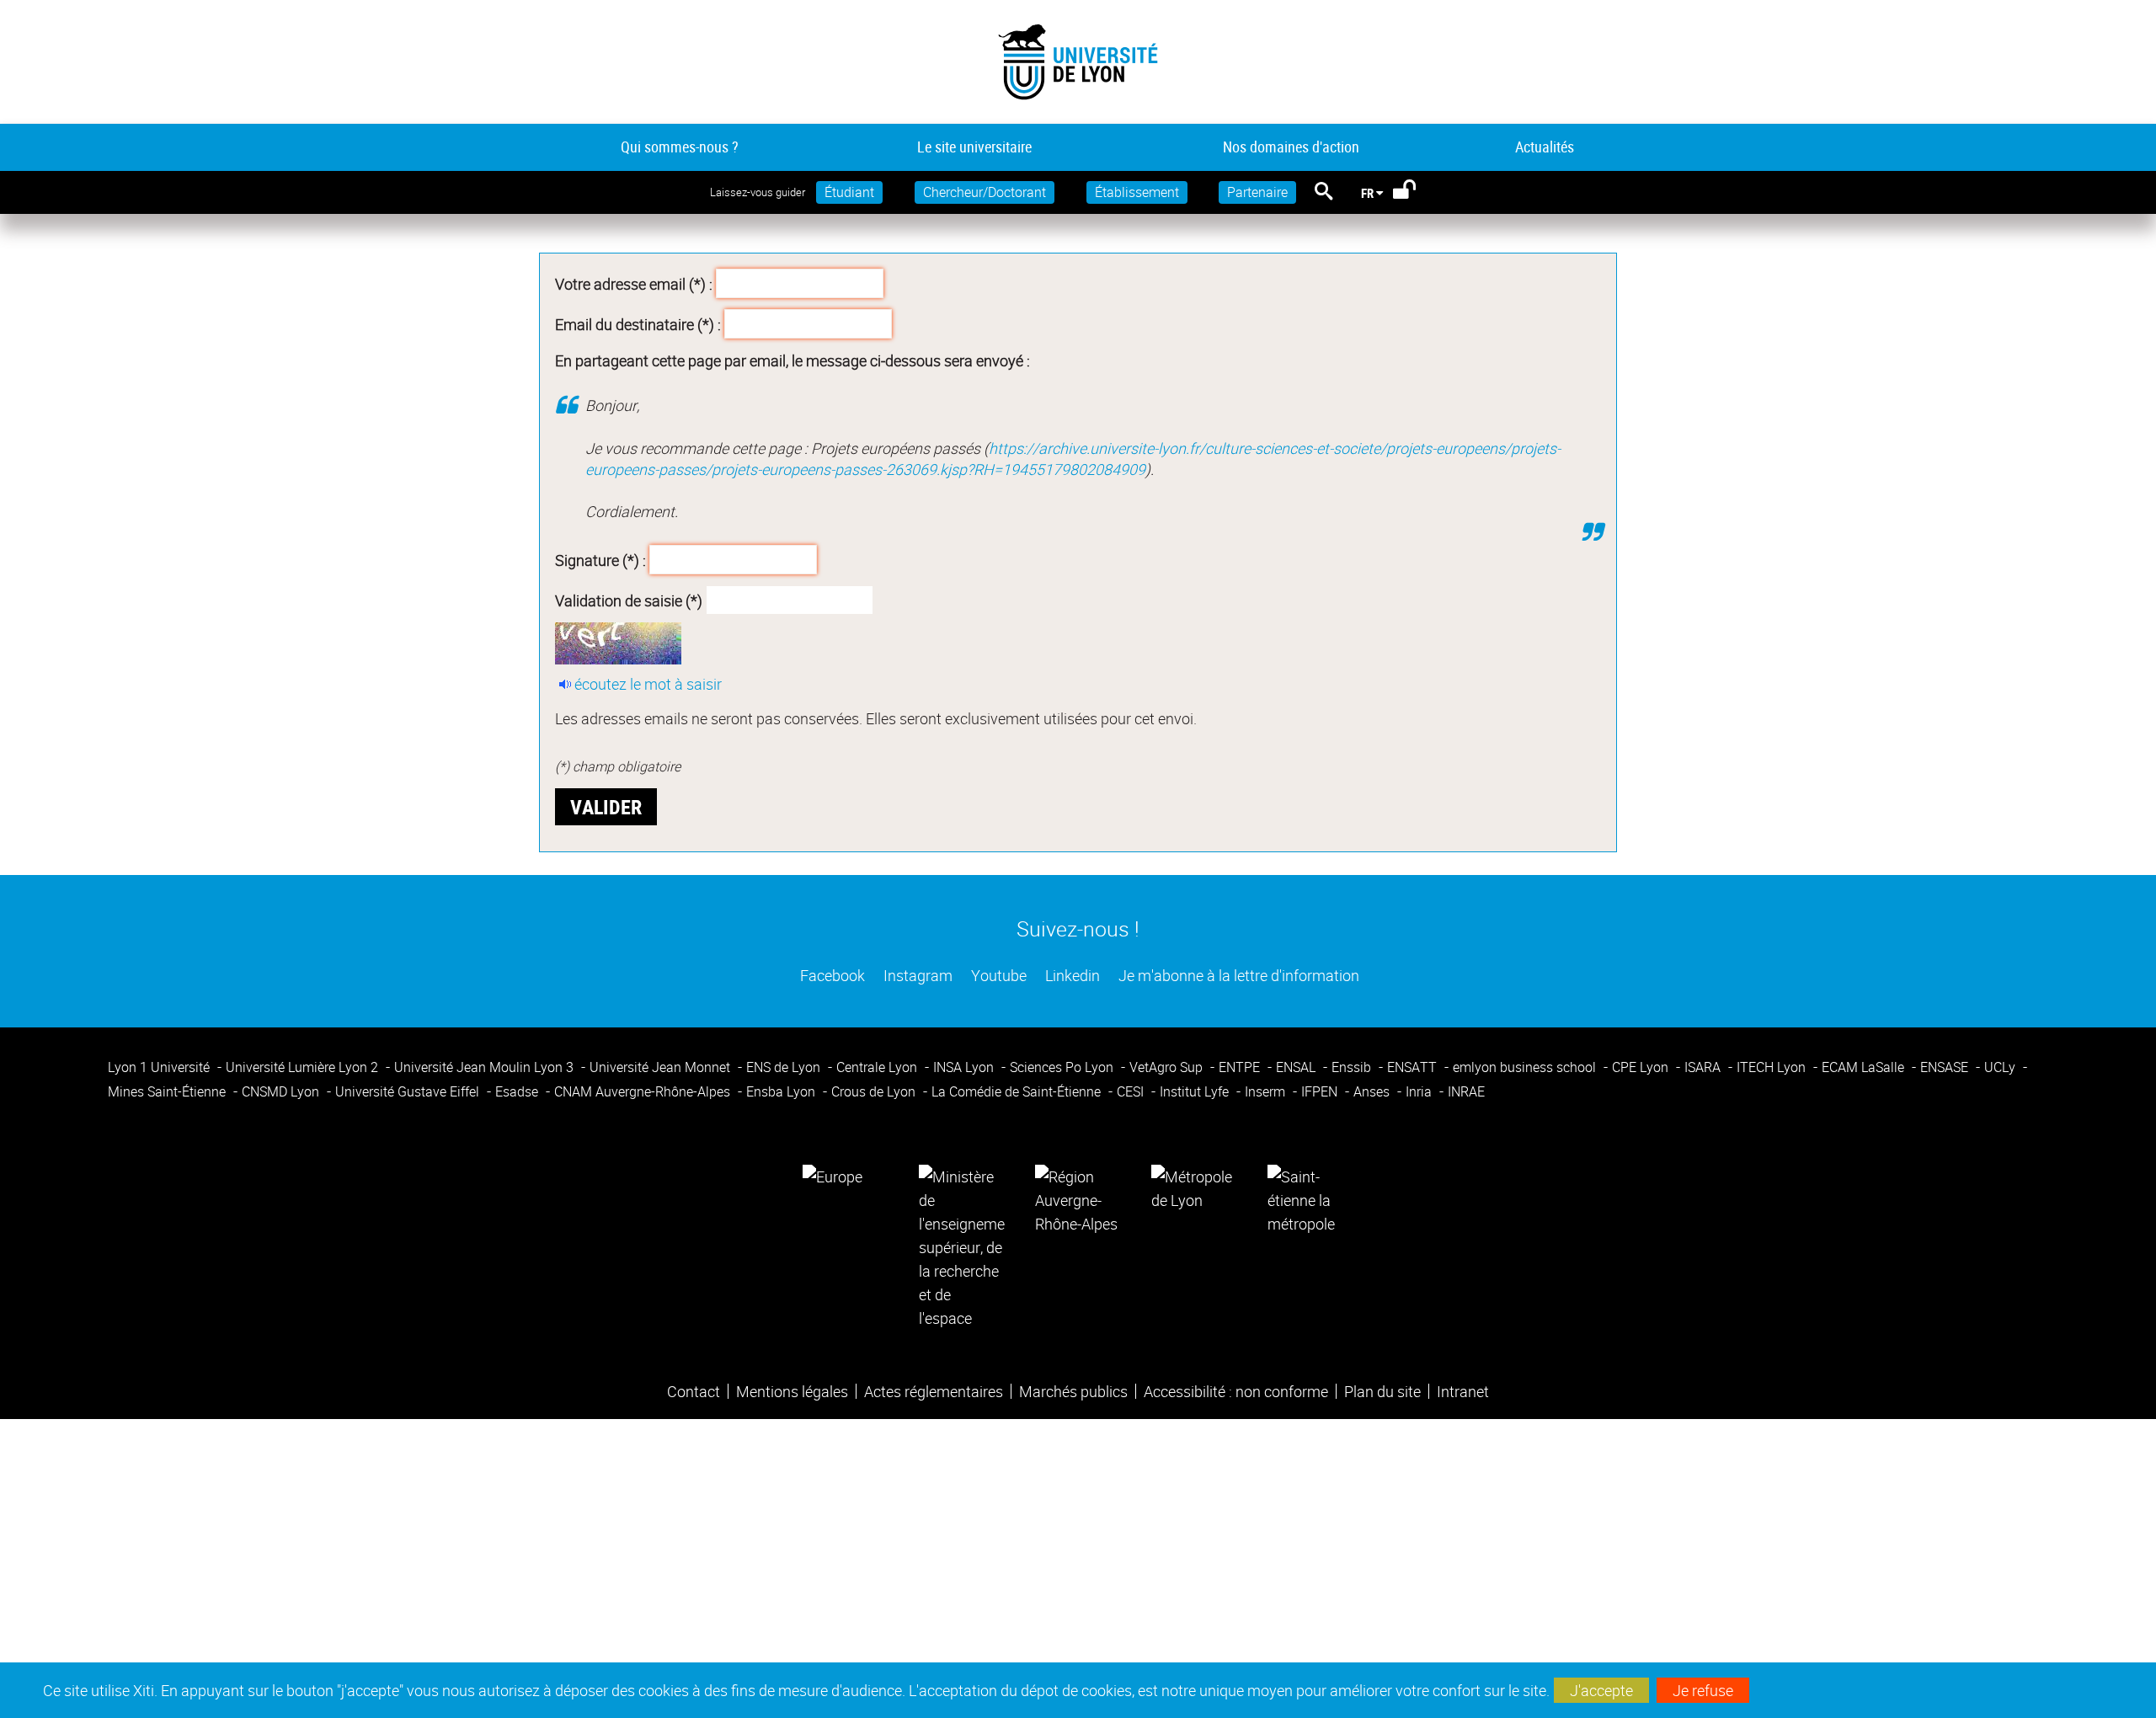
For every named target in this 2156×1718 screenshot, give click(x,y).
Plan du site (1382, 1391)
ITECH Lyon (1773, 1067)
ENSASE (1946, 1067)
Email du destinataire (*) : (638, 323)
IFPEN (1321, 1091)
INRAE (1466, 1091)
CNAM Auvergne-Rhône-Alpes (644, 1091)
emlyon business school (1526, 1067)
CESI (1132, 1091)
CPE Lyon (1642, 1067)
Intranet (1463, 1391)
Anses (1373, 1091)
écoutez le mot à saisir (648, 684)
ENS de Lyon (785, 1067)
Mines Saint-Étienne (168, 1091)
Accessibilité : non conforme (1236, 1391)
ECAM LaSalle (1865, 1067)
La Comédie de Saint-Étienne (1018, 1091)
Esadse (518, 1091)
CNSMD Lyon (282, 1091)
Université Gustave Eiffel (409, 1091)
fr (1367, 193)
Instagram (916, 975)
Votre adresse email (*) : (634, 284)
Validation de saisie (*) (629, 600)
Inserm (1267, 1091)
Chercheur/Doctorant (985, 192)
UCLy (2001, 1067)
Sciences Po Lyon (1063, 1067)
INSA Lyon (965, 1067)
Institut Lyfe (1196, 1091)
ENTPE (1241, 1067)
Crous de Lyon (875, 1091)
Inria (1420, 1091)
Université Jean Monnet (662, 1067)
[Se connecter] (1415, 193)
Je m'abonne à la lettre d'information (1237, 975)
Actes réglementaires (934, 1391)
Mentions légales (792, 1391)
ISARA (1704, 1067)
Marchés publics (1073, 1391)
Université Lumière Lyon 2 (304, 1067)
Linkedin (1071, 975)
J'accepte (1601, 1690)
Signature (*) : (600, 560)
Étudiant (849, 192)
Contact (694, 1391)
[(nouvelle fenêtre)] (962, 1246)
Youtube (997, 975)
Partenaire (1257, 192)
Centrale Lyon (878, 1067)
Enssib (1353, 1067)
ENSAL (1297, 1067)
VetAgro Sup (1168, 1067)
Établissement (1137, 192)
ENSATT (1414, 1067)
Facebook (831, 975)
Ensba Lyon (782, 1091)
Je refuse (1703, 1690)
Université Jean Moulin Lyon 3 (486, 1067)
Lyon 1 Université (160, 1067)
